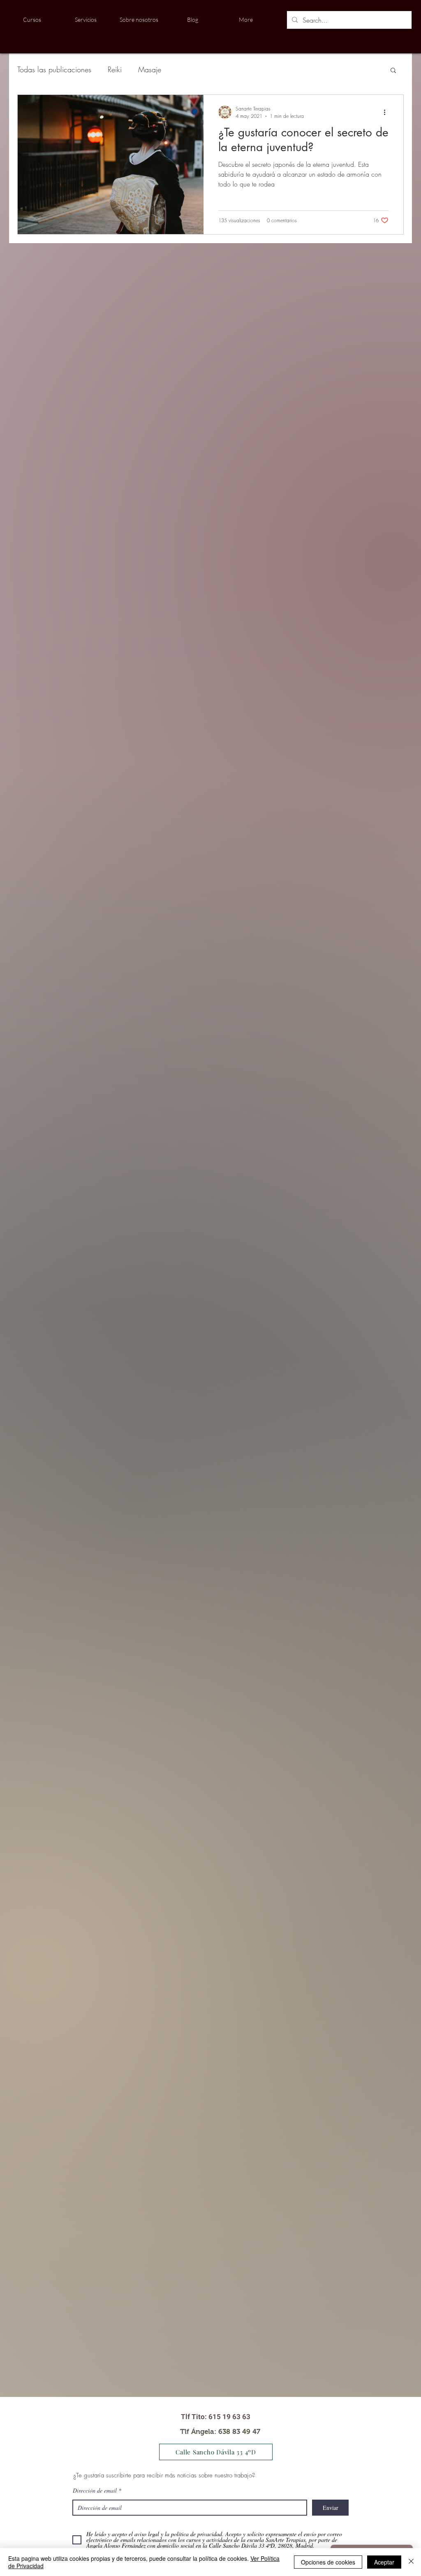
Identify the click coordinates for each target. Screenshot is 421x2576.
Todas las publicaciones (54, 69)
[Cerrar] (411, 2562)
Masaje (150, 69)
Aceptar (384, 2562)
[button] (393, 71)
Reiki (115, 69)
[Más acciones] (387, 112)
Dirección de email (95, 2491)
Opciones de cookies (328, 2562)
